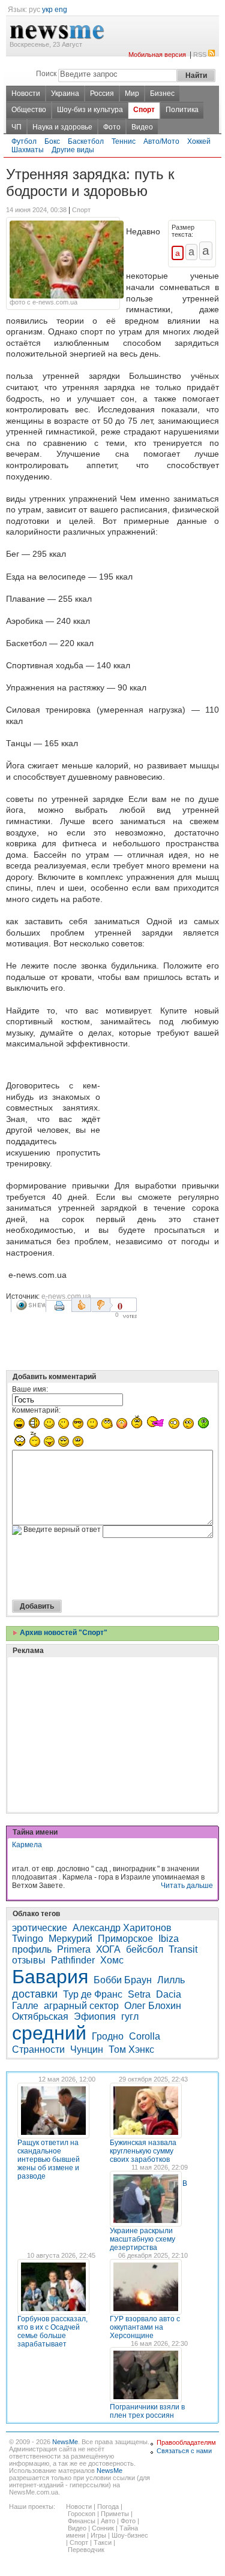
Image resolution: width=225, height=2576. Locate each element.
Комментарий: (36, 1410)
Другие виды (73, 150)
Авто (108, 2521)
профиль (32, 1949)
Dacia (169, 1994)
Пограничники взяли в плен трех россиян (147, 2411)
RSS (200, 55)
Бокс (52, 141)
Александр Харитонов (122, 1928)
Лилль (171, 1980)
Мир (132, 93)
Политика (182, 110)
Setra (139, 1994)
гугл (130, 2017)
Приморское (125, 1939)
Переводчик (86, 2550)
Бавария (50, 1977)
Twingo (28, 1939)
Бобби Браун (123, 1980)
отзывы (29, 1960)
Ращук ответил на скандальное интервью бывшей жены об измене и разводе (49, 2159)
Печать (61, 1310)
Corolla (145, 2036)
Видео (142, 127)
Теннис (124, 141)
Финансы (82, 2521)
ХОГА (108, 1949)
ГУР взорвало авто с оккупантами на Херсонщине (145, 2327)
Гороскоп (82, 2514)
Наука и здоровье (62, 127)
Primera (74, 1949)
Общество (29, 110)
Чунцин (87, 2049)
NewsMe (65, 2442)
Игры (98, 2535)
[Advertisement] (162, 1105)
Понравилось (81, 1305)
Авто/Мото (161, 141)
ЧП (16, 127)
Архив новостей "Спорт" (63, 1633)
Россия (102, 93)
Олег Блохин (153, 2006)
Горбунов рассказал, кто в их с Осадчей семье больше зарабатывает (52, 2331)
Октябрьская (40, 2017)
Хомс (112, 1960)
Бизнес (162, 93)
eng (61, 10)
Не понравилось (102, 1305)
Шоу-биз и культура (90, 110)
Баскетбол (86, 141)
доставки (35, 1994)
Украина (65, 93)
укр (47, 10)
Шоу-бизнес (130, 2535)
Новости (26, 93)
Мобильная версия (157, 55)
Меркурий (70, 1939)
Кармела (27, 1845)
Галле (25, 2006)
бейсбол (145, 1949)
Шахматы (28, 150)
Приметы (115, 2514)
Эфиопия (95, 2017)
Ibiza (169, 1939)
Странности (38, 2049)
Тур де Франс (93, 1994)
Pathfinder (73, 1960)
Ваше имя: (30, 1389)
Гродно (108, 2036)
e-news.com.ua (66, 1296)
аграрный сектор (81, 2006)
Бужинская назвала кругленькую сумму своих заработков (143, 2151)
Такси (103, 2542)
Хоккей (199, 141)
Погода (108, 2506)
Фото (112, 127)
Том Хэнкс (131, 2049)
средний (49, 2033)
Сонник (103, 2528)
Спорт (144, 110)
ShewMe (31, 1305)
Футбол (24, 141)
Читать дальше (187, 1886)
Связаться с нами (184, 2451)
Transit (183, 1949)
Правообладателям (186, 2442)
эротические (40, 1928)
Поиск (46, 74)
